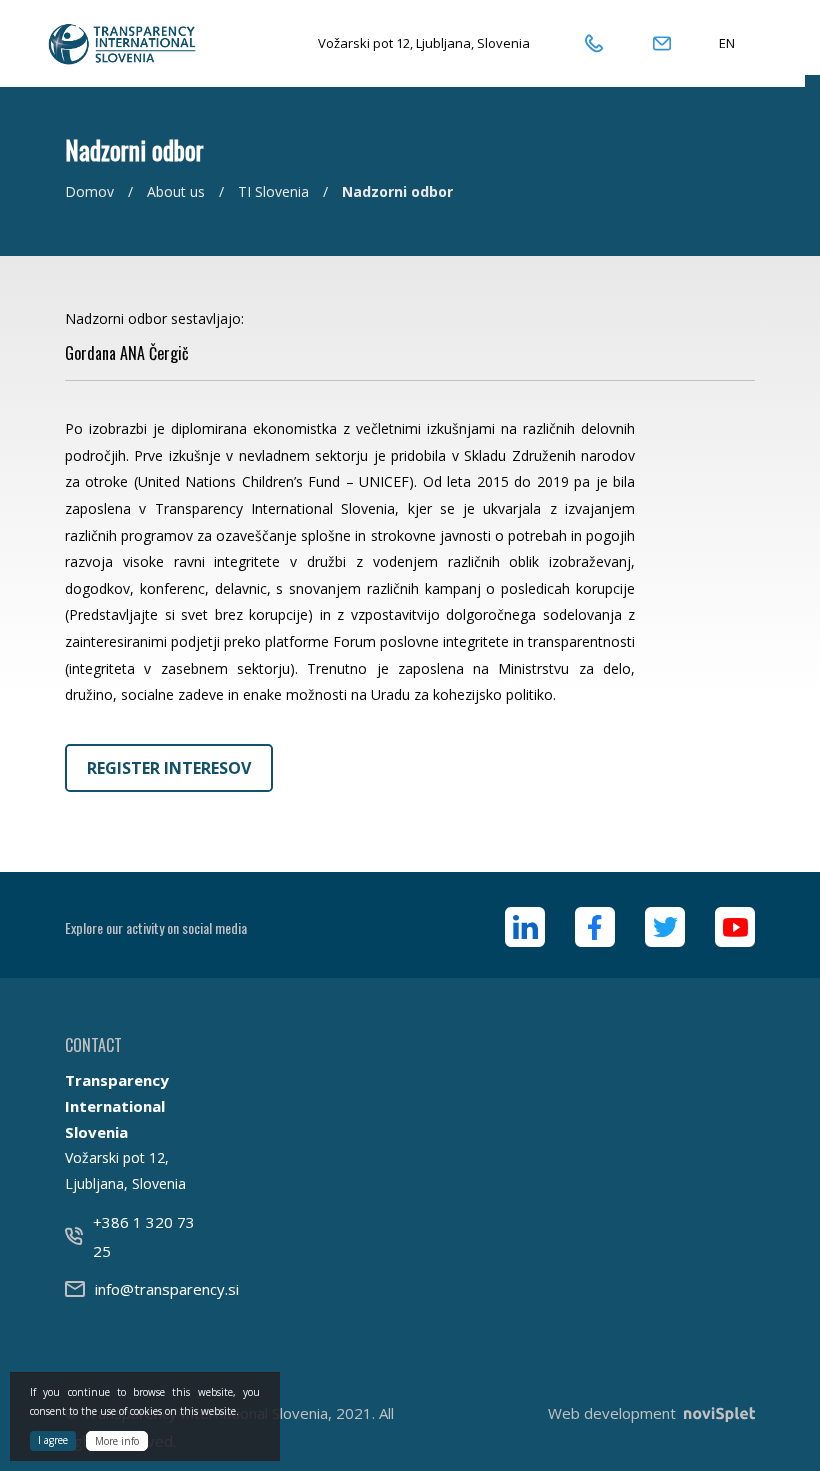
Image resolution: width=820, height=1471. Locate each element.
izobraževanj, (592, 561)
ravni (189, 561)
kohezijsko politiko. (494, 694)
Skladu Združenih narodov (549, 455)
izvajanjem (600, 508)
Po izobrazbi (106, 428)
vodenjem (405, 561)
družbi (326, 561)
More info (117, 1441)
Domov (89, 191)
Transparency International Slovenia (275, 508)
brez (229, 614)
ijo (435, 614)
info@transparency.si (167, 1289)
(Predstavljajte (111, 614)
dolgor (467, 614)
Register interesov (169, 768)
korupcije (605, 588)
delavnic (241, 588)
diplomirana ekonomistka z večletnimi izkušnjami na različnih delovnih (403, 428)
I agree (53, 1440)
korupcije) (281, 614)
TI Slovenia (273, 191)
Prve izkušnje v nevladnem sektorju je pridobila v (296, 455)
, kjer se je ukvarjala (468, 508)
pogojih (610, 535)
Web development (612, 1413)
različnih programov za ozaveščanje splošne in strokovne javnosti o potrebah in (325, 535)
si (170, 614)
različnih (474, 561)
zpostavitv (391, 614)
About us (176, 191)
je (159, 428)
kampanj (453, 588)
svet (194, 614)
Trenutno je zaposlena (390, 668)
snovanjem (325, 588)
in (325, 614)
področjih (95, 455)
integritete (247, 561)
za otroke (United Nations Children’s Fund (202, 481)
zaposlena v (105, 508)
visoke (143, 561)
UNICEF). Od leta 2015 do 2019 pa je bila (497, 481)
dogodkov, (99, 588)
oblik (529, 561)
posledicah (535, 588)
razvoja (89, 561)
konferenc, (174, 588)
